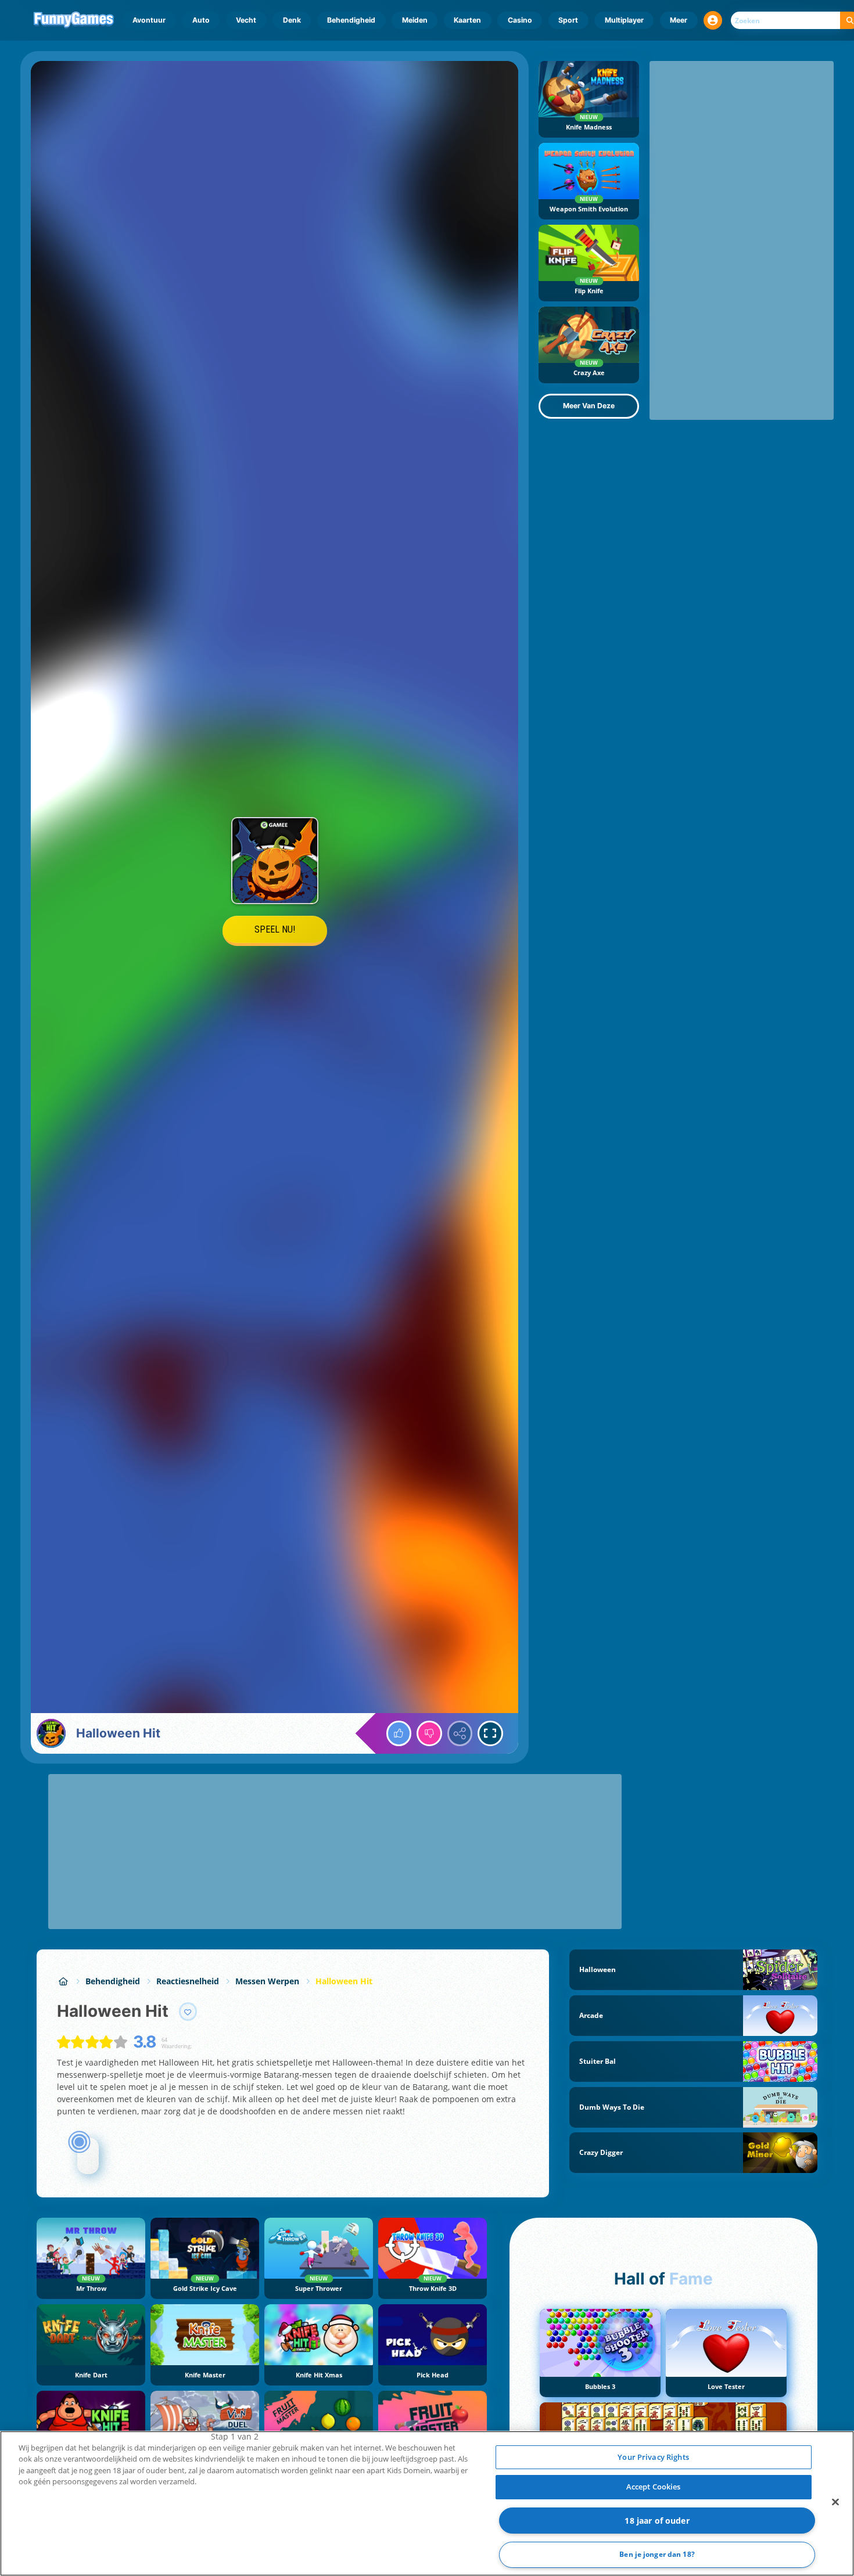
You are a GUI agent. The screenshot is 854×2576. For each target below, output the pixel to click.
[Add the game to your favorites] (188, 2012)
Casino (520, 20)
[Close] (835, 2502)
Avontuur (149, 20)
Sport (568, 20)
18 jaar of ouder (657, 2521)
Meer (679, 20)
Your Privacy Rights (653, 2457)
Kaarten (467, 20)
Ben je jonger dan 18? (657, 2555)
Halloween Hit (344, 1981)
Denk (292, 20)
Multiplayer (624, 20)
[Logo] (74, 20)
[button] (713, 20)
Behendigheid (351, 20)
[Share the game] (460, 1733)
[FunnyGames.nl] (63, 1981)
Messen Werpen (267, 1981)
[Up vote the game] (399, 1733)
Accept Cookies (654, 2487)
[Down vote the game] (429, 1733)
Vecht (246, 20)
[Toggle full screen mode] (490, 1733)
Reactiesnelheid (188, 1981)
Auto (201, 20)
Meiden (415, 20)
